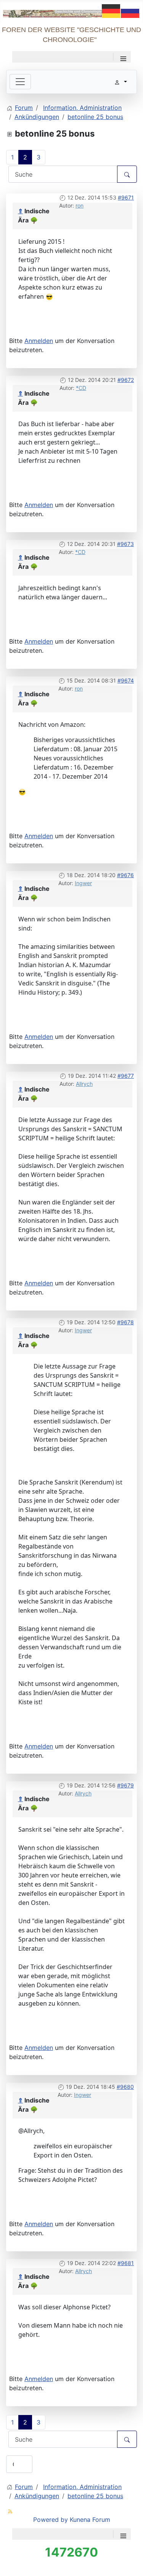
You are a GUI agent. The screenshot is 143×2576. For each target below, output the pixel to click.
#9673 (125, 544)
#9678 (125, 1322)
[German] (111, 10)
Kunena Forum (90, 2520)
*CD (81, 388)
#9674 (126, 680)
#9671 (126, 197)
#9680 (125, 2087)
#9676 (125, 875)
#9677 (126, 1076)
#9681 (126, 2263)
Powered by (51, 2520)
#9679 (125, 1785)
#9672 (126, 380)
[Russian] (130, 10)
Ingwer (83, 883)
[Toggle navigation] (20, 82)
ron (80, 205)
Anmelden (39, 341)
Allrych (84, 1084)
